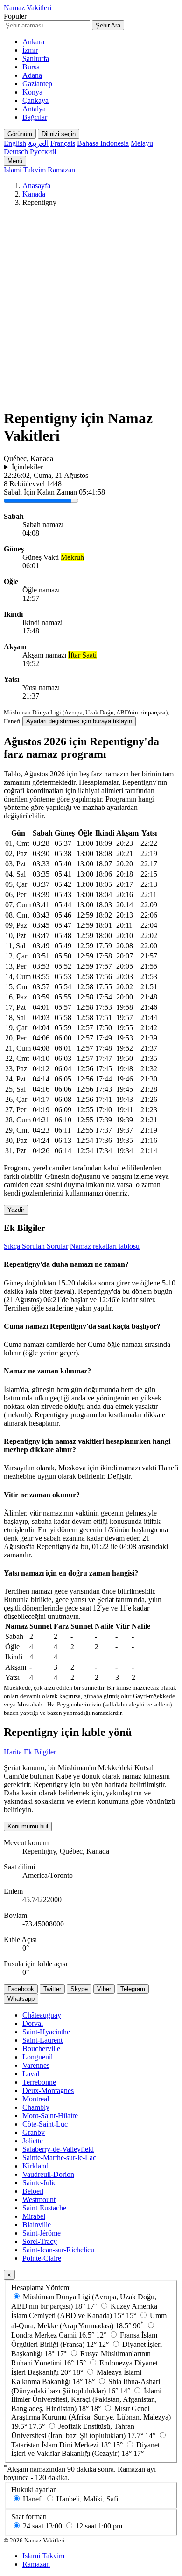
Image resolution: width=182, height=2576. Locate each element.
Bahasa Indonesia (103, 143)
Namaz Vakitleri (28, 8)
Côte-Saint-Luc (45, 2124)
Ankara (33, 42)
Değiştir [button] (119, 1476)
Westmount (39, 2199)
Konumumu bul (28, 1826)
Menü (15, 161)
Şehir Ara (108, 25)
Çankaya (35, 100)
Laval (31, 2074)
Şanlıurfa (36, 58)
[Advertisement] (91, 309)
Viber (104, 1989)
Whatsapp (21, 1999)
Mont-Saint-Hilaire (50, 2116)
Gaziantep (37, 84)
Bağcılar (35, 117)
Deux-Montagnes (48, 2090)
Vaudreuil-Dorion (48, 2174)
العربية (38, 143)
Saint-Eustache (44, 2208)
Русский (43, 152)
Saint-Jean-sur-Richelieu (58, 2250)
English (15, 143)
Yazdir (16, 1210)
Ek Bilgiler (40, 1752)
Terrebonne (39, 2082)
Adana (32, 75)
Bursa (31, 67)
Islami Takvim (25, 170)
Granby (34, 2132)
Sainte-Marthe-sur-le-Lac (59, 2158)
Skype (79, 1989)
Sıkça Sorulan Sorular (36, 1246)
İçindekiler (27, 467)
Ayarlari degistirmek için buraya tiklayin (79, 721)
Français (63, 143)
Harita (13, 1752)
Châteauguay (42, 2015)
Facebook (21, 1989)
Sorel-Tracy (40, 2241)
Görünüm (20, 134)
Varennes (36, 2065)
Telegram (133, 1989)
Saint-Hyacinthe (46, 2032)
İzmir (30, 50)
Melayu (142, 143)
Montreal (36, 2099)
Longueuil (38, 2057)
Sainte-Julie (39, 2183)
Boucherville (41, 2049)
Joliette (33, 2141)
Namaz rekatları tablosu (105, 1246)
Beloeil (33, 2191)
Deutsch (16, 152)
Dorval (33, 2023)
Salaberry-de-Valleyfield (58, 2149)
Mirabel (34, 2216)
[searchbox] (47, 25)
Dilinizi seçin (59, 134)
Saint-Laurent (42, 2040)
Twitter (52, 1989)
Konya (32, 92)
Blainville (37, 2225)
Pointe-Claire (42, 2258)
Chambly (36, 2107)
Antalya (34, 109)
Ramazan (61, 170)
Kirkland (35, 2166)
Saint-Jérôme (42, 2233)
